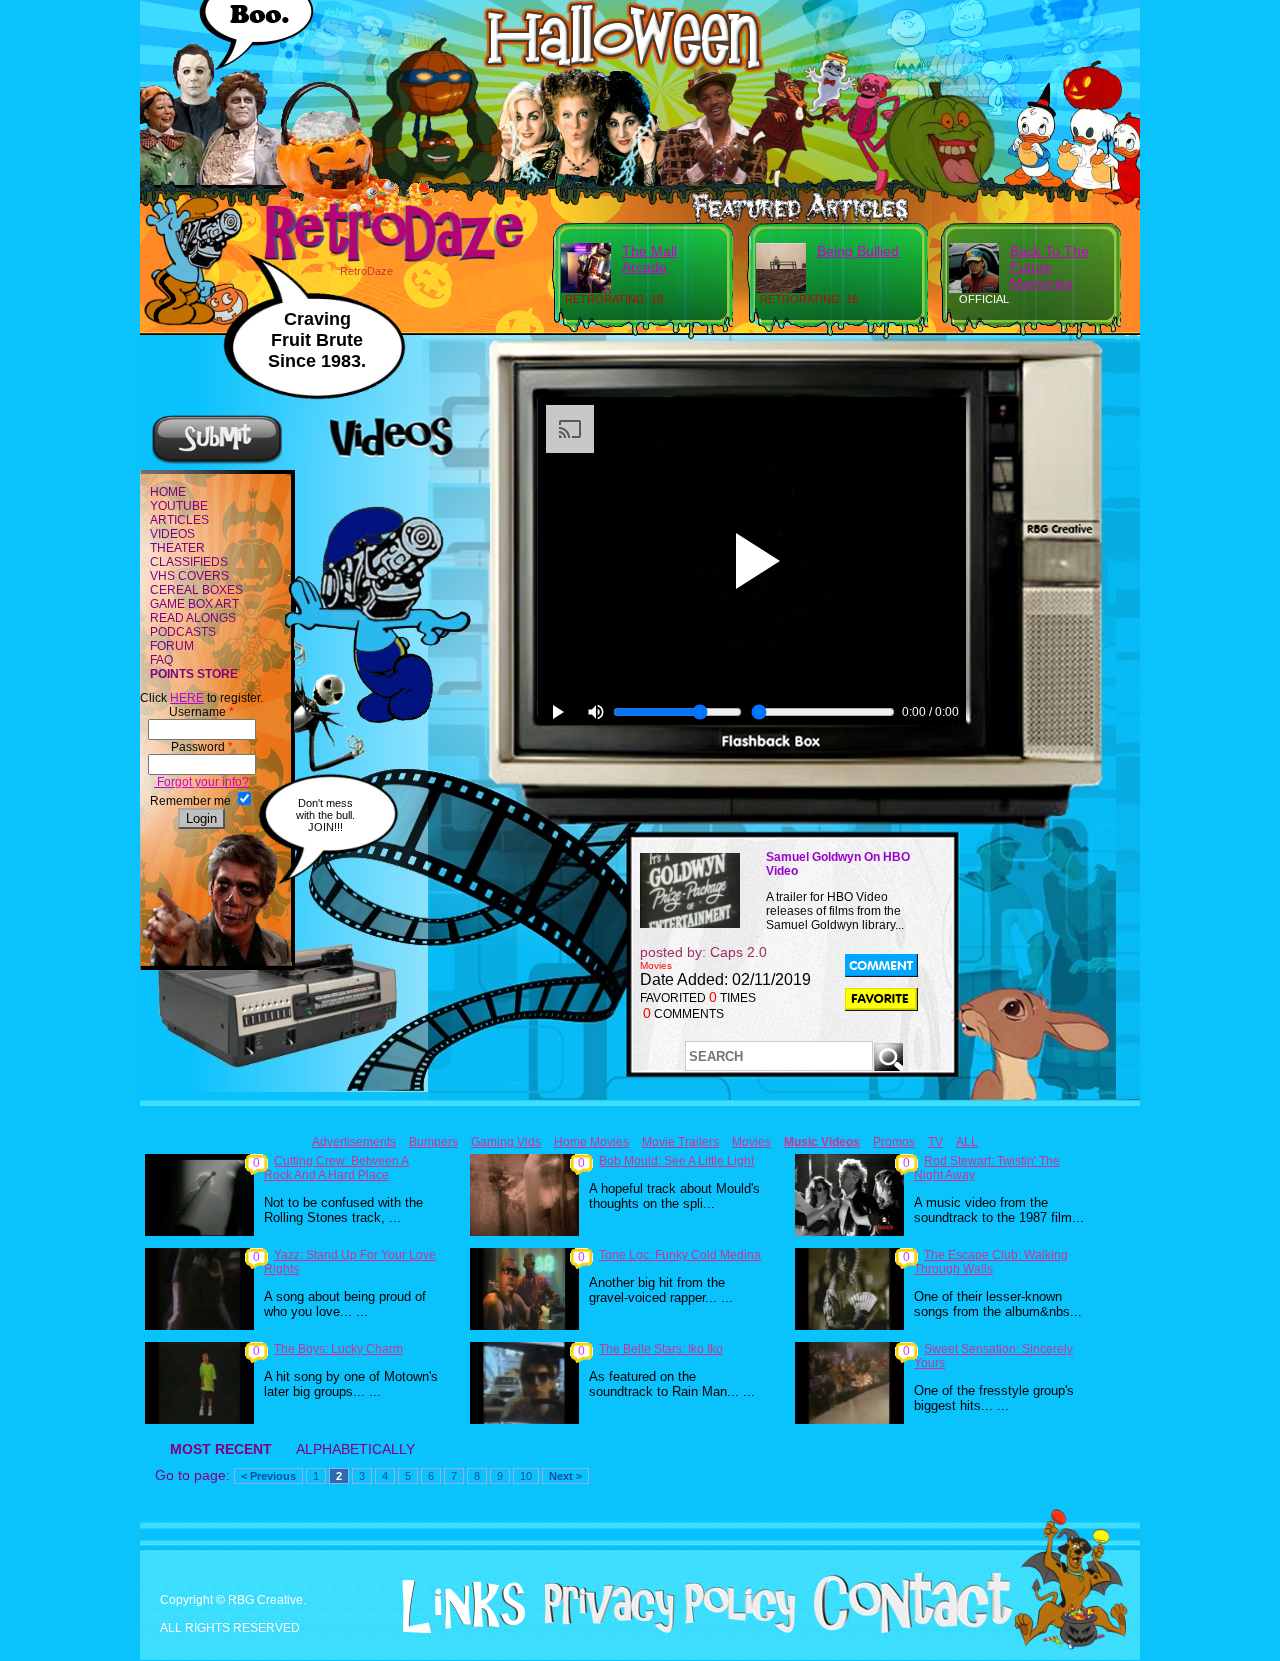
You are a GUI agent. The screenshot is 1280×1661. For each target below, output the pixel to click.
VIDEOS (172, 534)
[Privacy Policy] (662, 1629)
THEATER (177, 548)
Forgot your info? (201, 782)
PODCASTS (183, 632)
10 (526, 1476)
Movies (751, 1142)
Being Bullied (858, 251)
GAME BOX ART (194, 604)
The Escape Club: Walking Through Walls (991, 1262)
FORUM (172, 646)
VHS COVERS (189, 576)
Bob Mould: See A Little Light (676, 1161)
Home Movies (591, 1142)
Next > (565, 1476)
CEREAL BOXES (196, 590)
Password (202, 747)
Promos (894, 1142)
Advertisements (354, 1142)
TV (935, 1142)
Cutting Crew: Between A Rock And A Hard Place (336, 1168)
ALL (967, 1142)
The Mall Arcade (649, 259)
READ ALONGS (193, 618)
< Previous (268, 1476)
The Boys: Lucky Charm (338, 1349)
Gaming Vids (506, 1142)
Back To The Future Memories (1049, 267)
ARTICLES (179, 520)
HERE (187, 698)
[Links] (456, 1607)
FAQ (161, 660)
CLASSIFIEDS (189, 562)
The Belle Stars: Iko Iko (661, 1349)
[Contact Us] (905, 1629)
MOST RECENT (221, 1449)
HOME (168, 492)
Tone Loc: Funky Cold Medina (680, 1255)
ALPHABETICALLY (355, 1449)
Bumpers (433, 1142)
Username (201, 712)
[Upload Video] (217, 461)
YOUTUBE (179, 506)
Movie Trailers (680, 1142)
